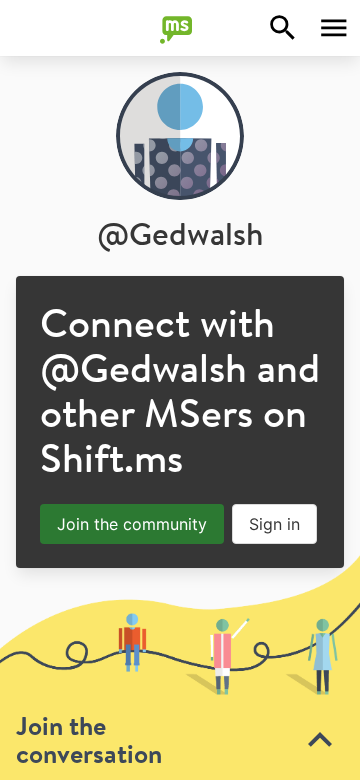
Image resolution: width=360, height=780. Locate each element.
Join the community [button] (132, 524)
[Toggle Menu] (334, 28)
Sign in (274, 524)
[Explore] (283, 28)
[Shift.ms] (180, 28)
